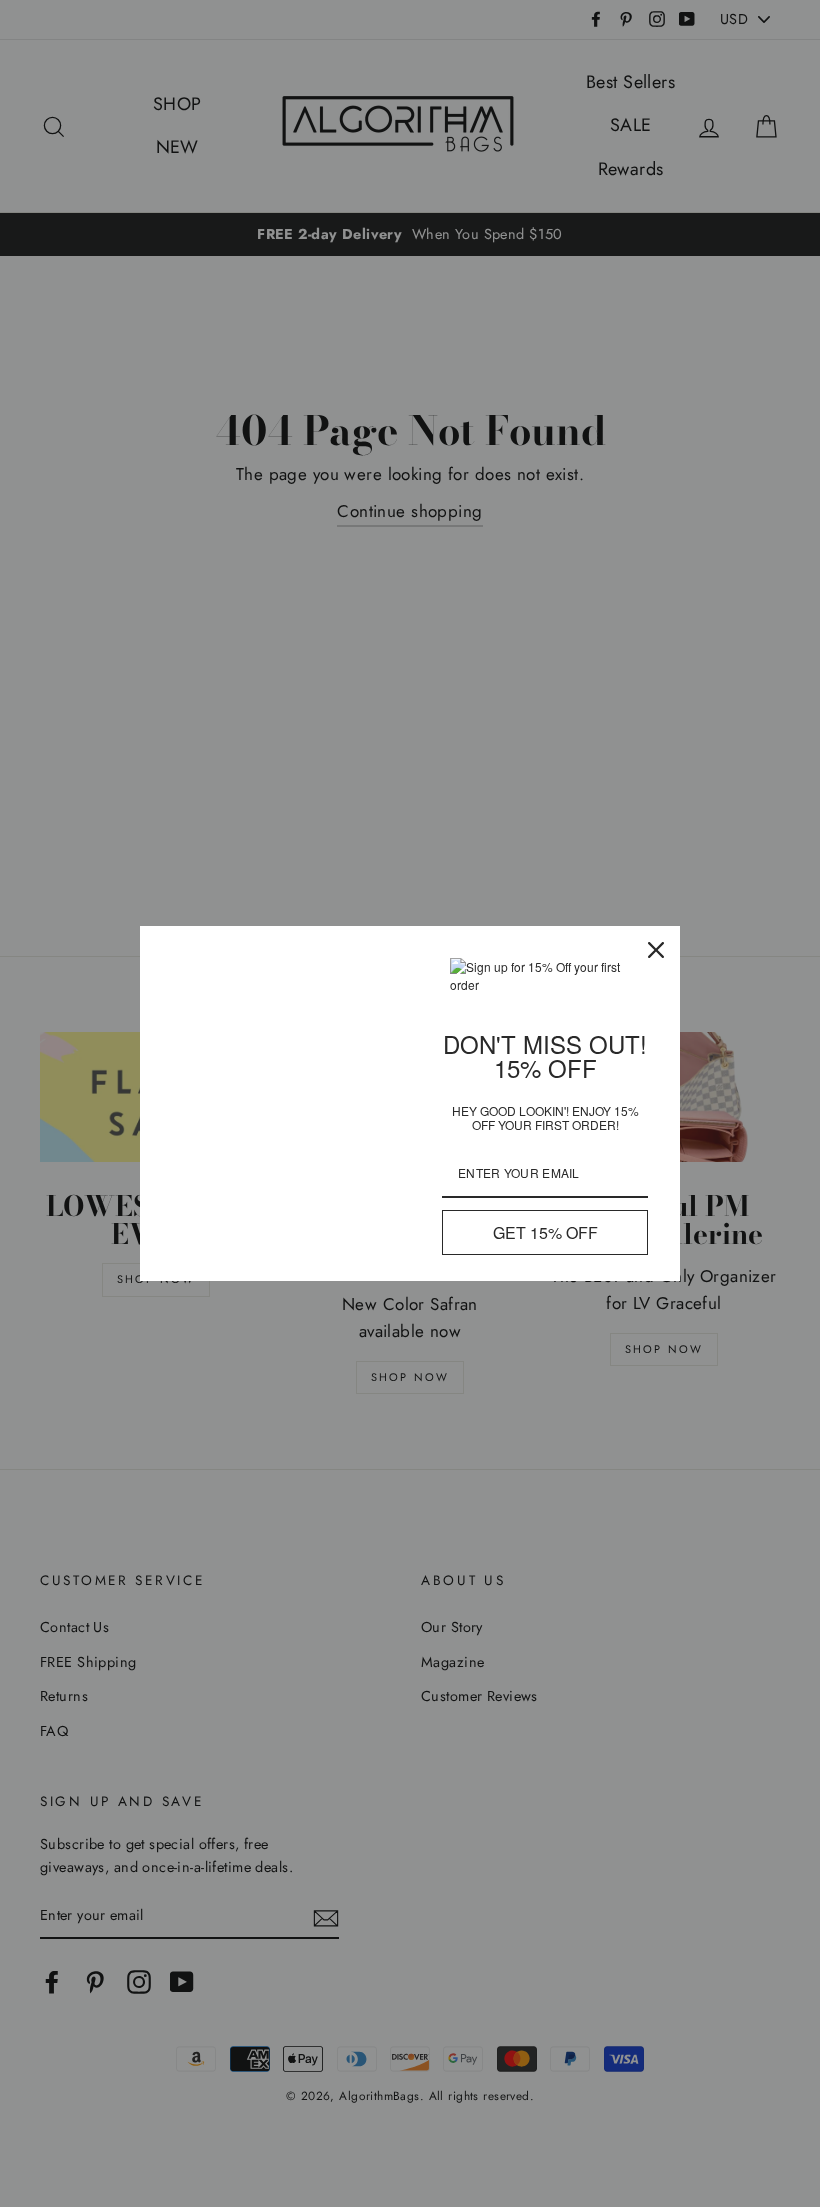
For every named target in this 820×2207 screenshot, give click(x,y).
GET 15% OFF (545, 1232)
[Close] (656, 950)
